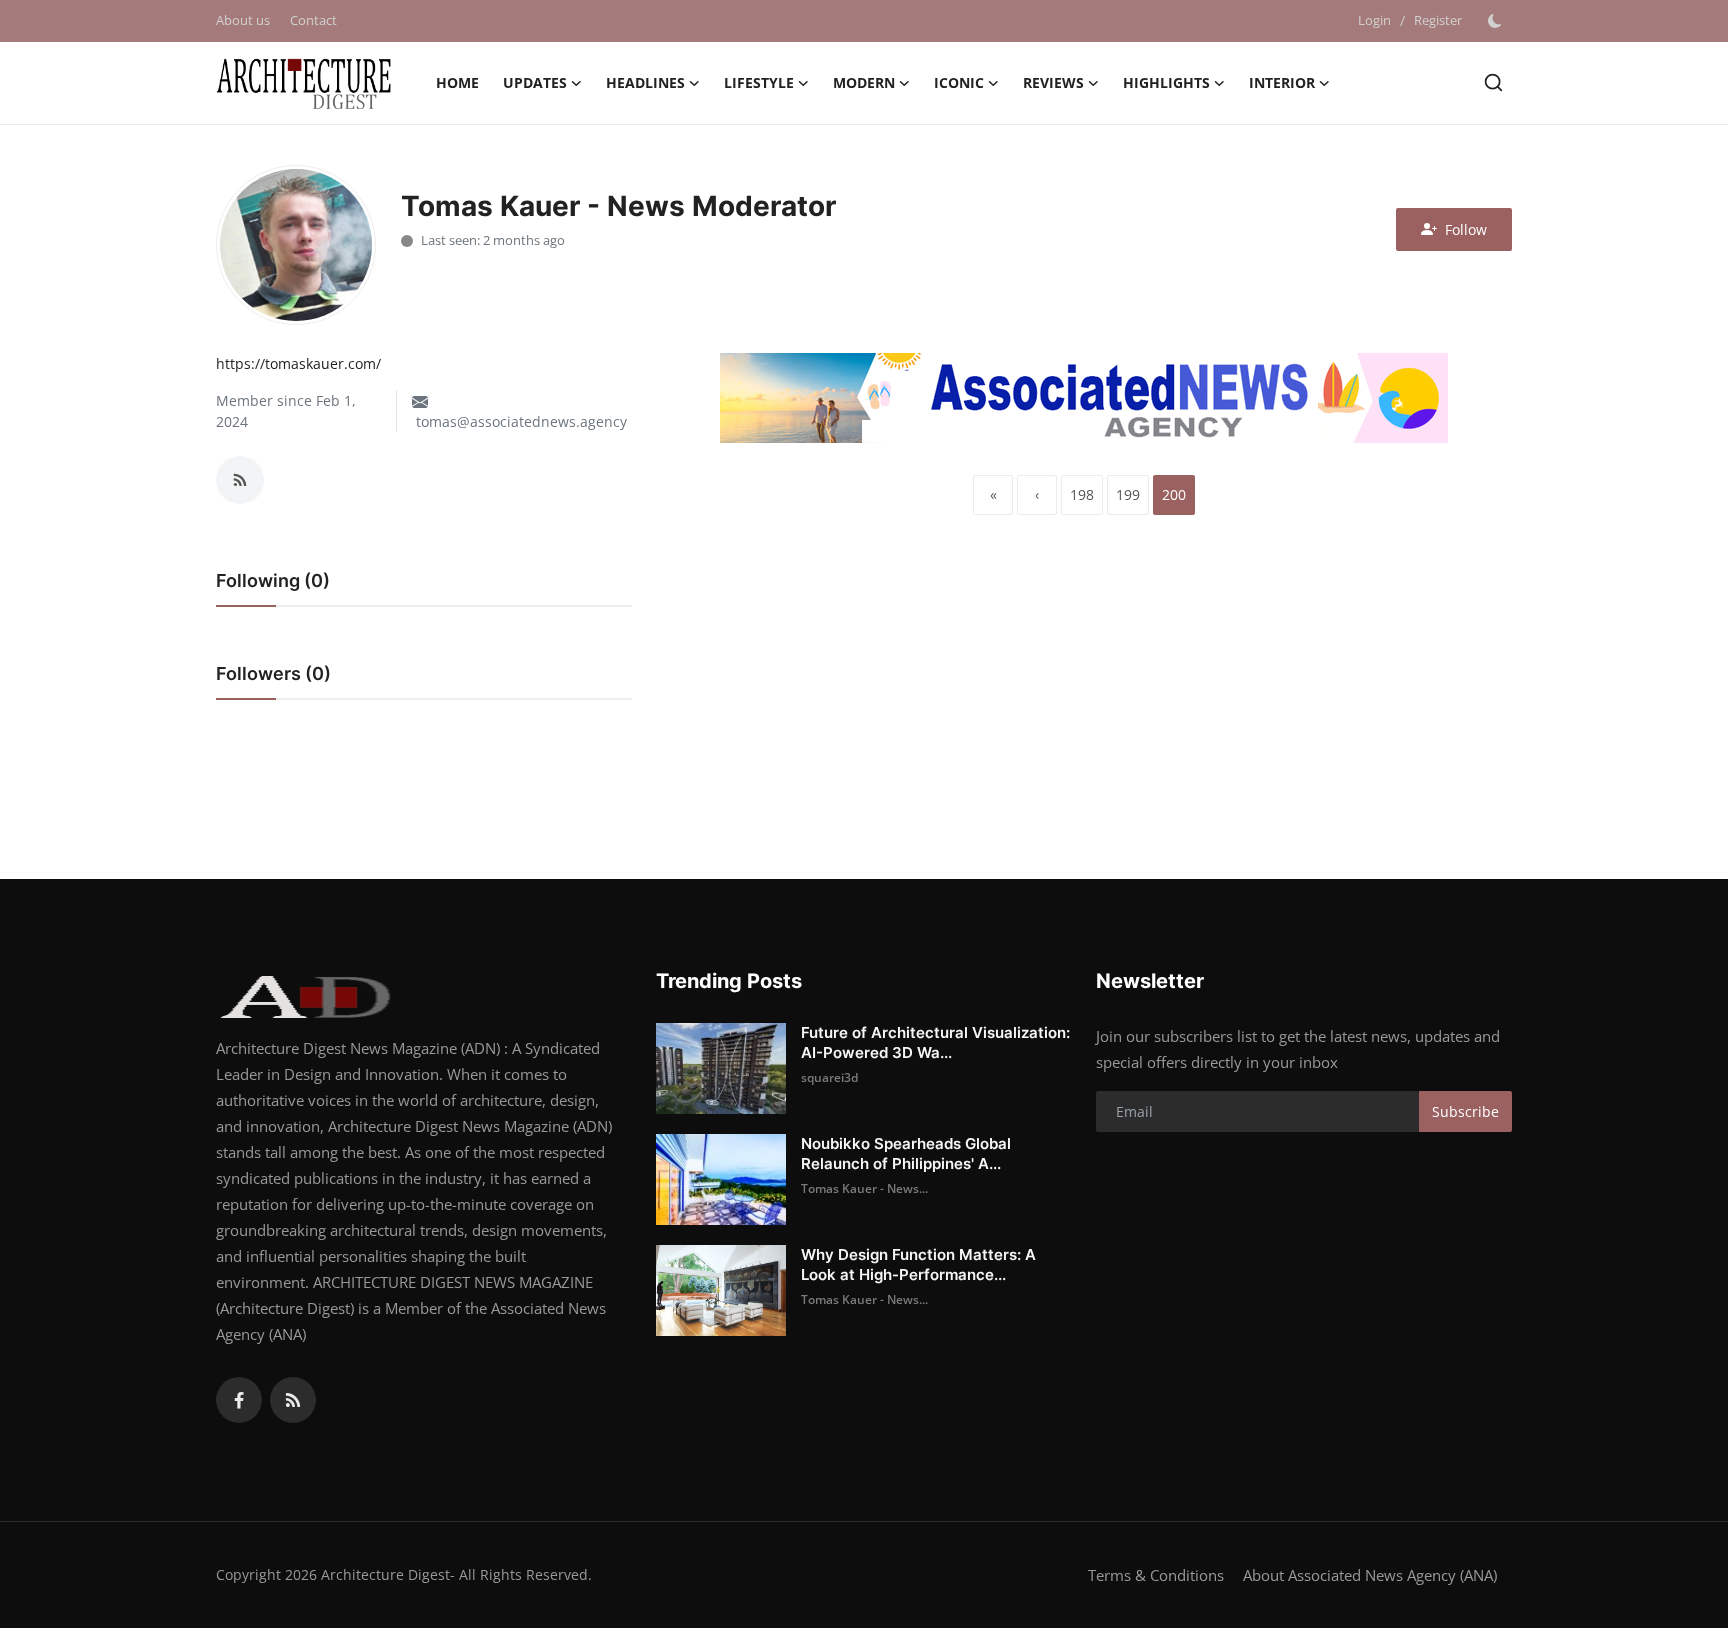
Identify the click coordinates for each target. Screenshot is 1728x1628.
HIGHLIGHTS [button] (1166, 82)
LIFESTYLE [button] (759, 82)
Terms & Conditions (1156, 1575)
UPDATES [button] (535, 82)
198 (1082, 494)
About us (243, 20)
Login (1374, 20)
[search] (1493, 82)
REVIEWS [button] (1053, 82)
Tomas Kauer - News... (864, 1188)
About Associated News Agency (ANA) (1370, 1575)
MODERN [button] (864, 82)
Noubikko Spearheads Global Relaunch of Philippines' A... (906, 1153)
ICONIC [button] (959, 82)
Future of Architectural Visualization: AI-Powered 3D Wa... (935, 1042)
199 (1128, 494)
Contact (313, 20)
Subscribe (1465, 1111)
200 (1174, 494)
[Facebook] (239, 1400)
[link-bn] (1084, 398)
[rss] (293, 1400)
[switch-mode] (1497, 21)
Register (1438, 20)
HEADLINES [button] (645, 82)
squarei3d (829, 1077)
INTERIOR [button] (1282, 82)
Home (457, 82)
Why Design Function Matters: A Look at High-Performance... (918, 1264)
